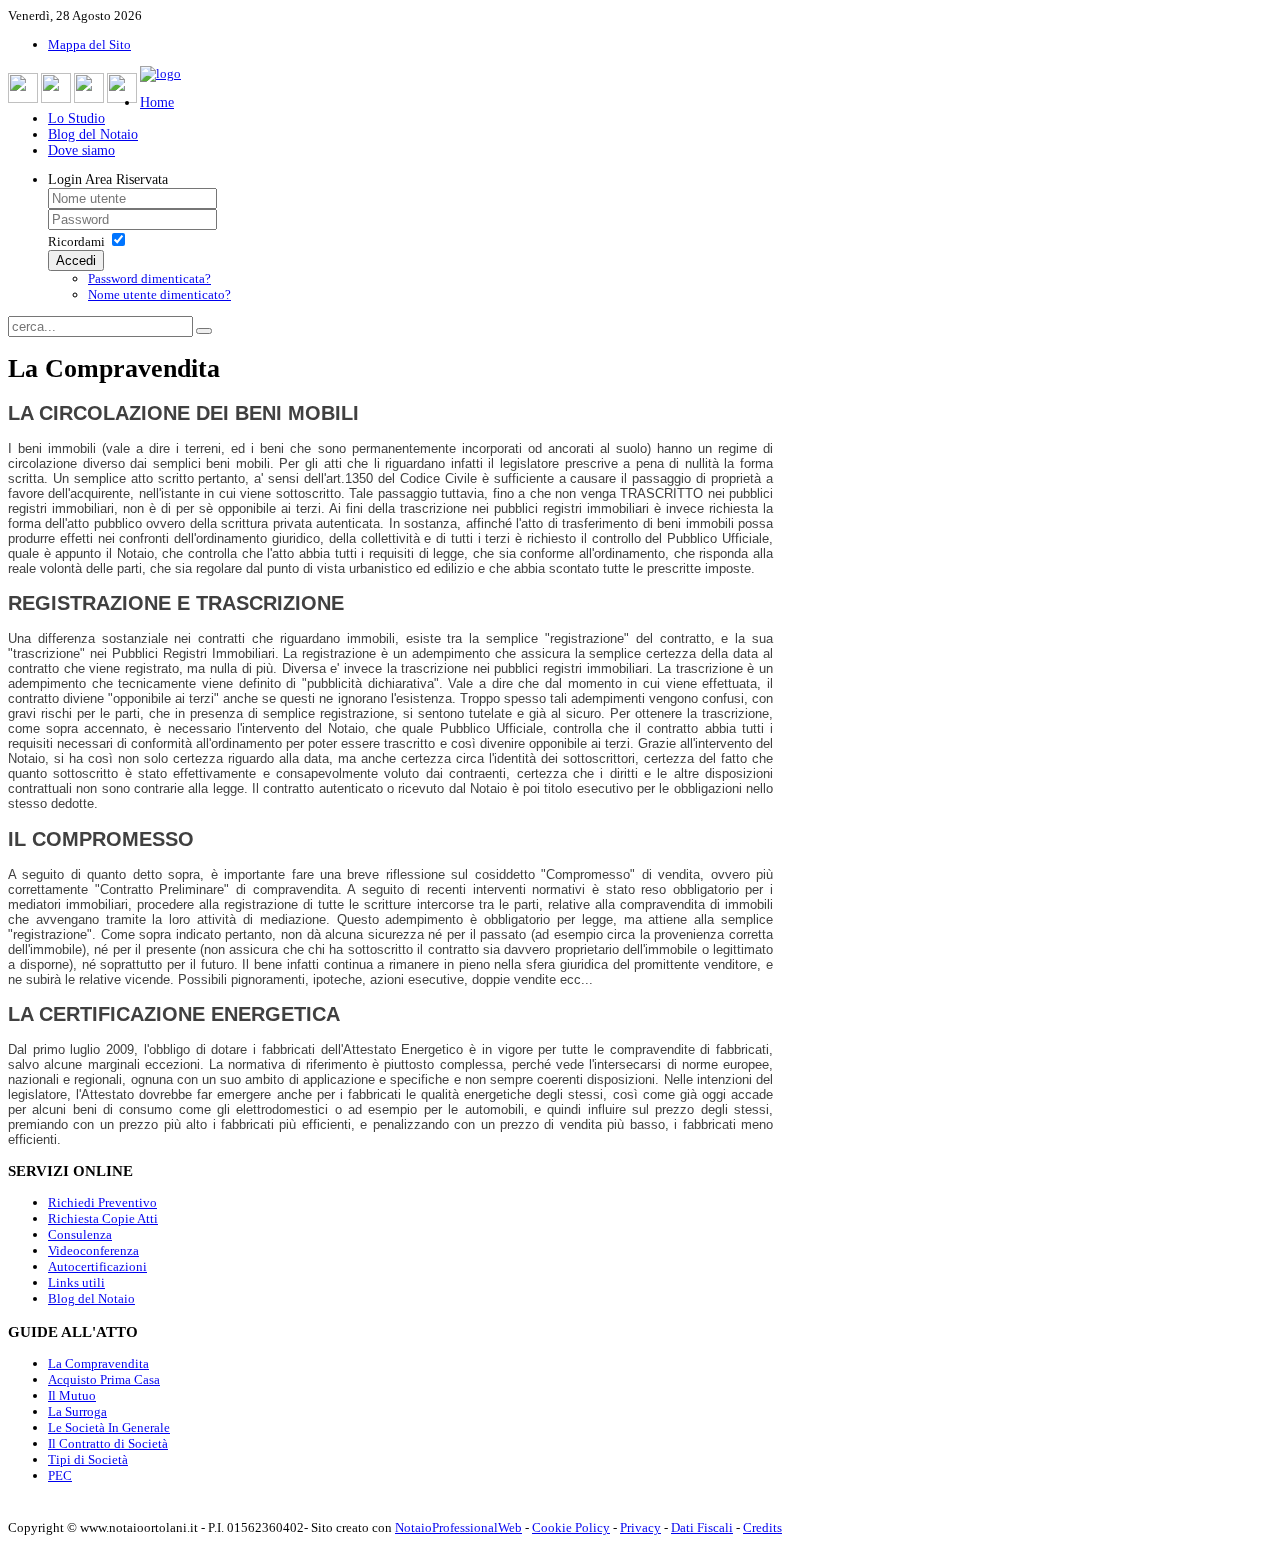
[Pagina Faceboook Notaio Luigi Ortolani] (23, 88)
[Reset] (204, 331)
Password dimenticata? (149, 278)
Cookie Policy (571, 1527)
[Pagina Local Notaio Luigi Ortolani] (122, 88)
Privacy (640, 1527)
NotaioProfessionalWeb (458, 1527)
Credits (762, 1527)
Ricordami (76, 241)
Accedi (76, 260)
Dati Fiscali (702, 1527)
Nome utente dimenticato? (159, 294)
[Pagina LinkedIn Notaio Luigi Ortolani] (89, 88)
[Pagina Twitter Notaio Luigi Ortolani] (56, 88)
